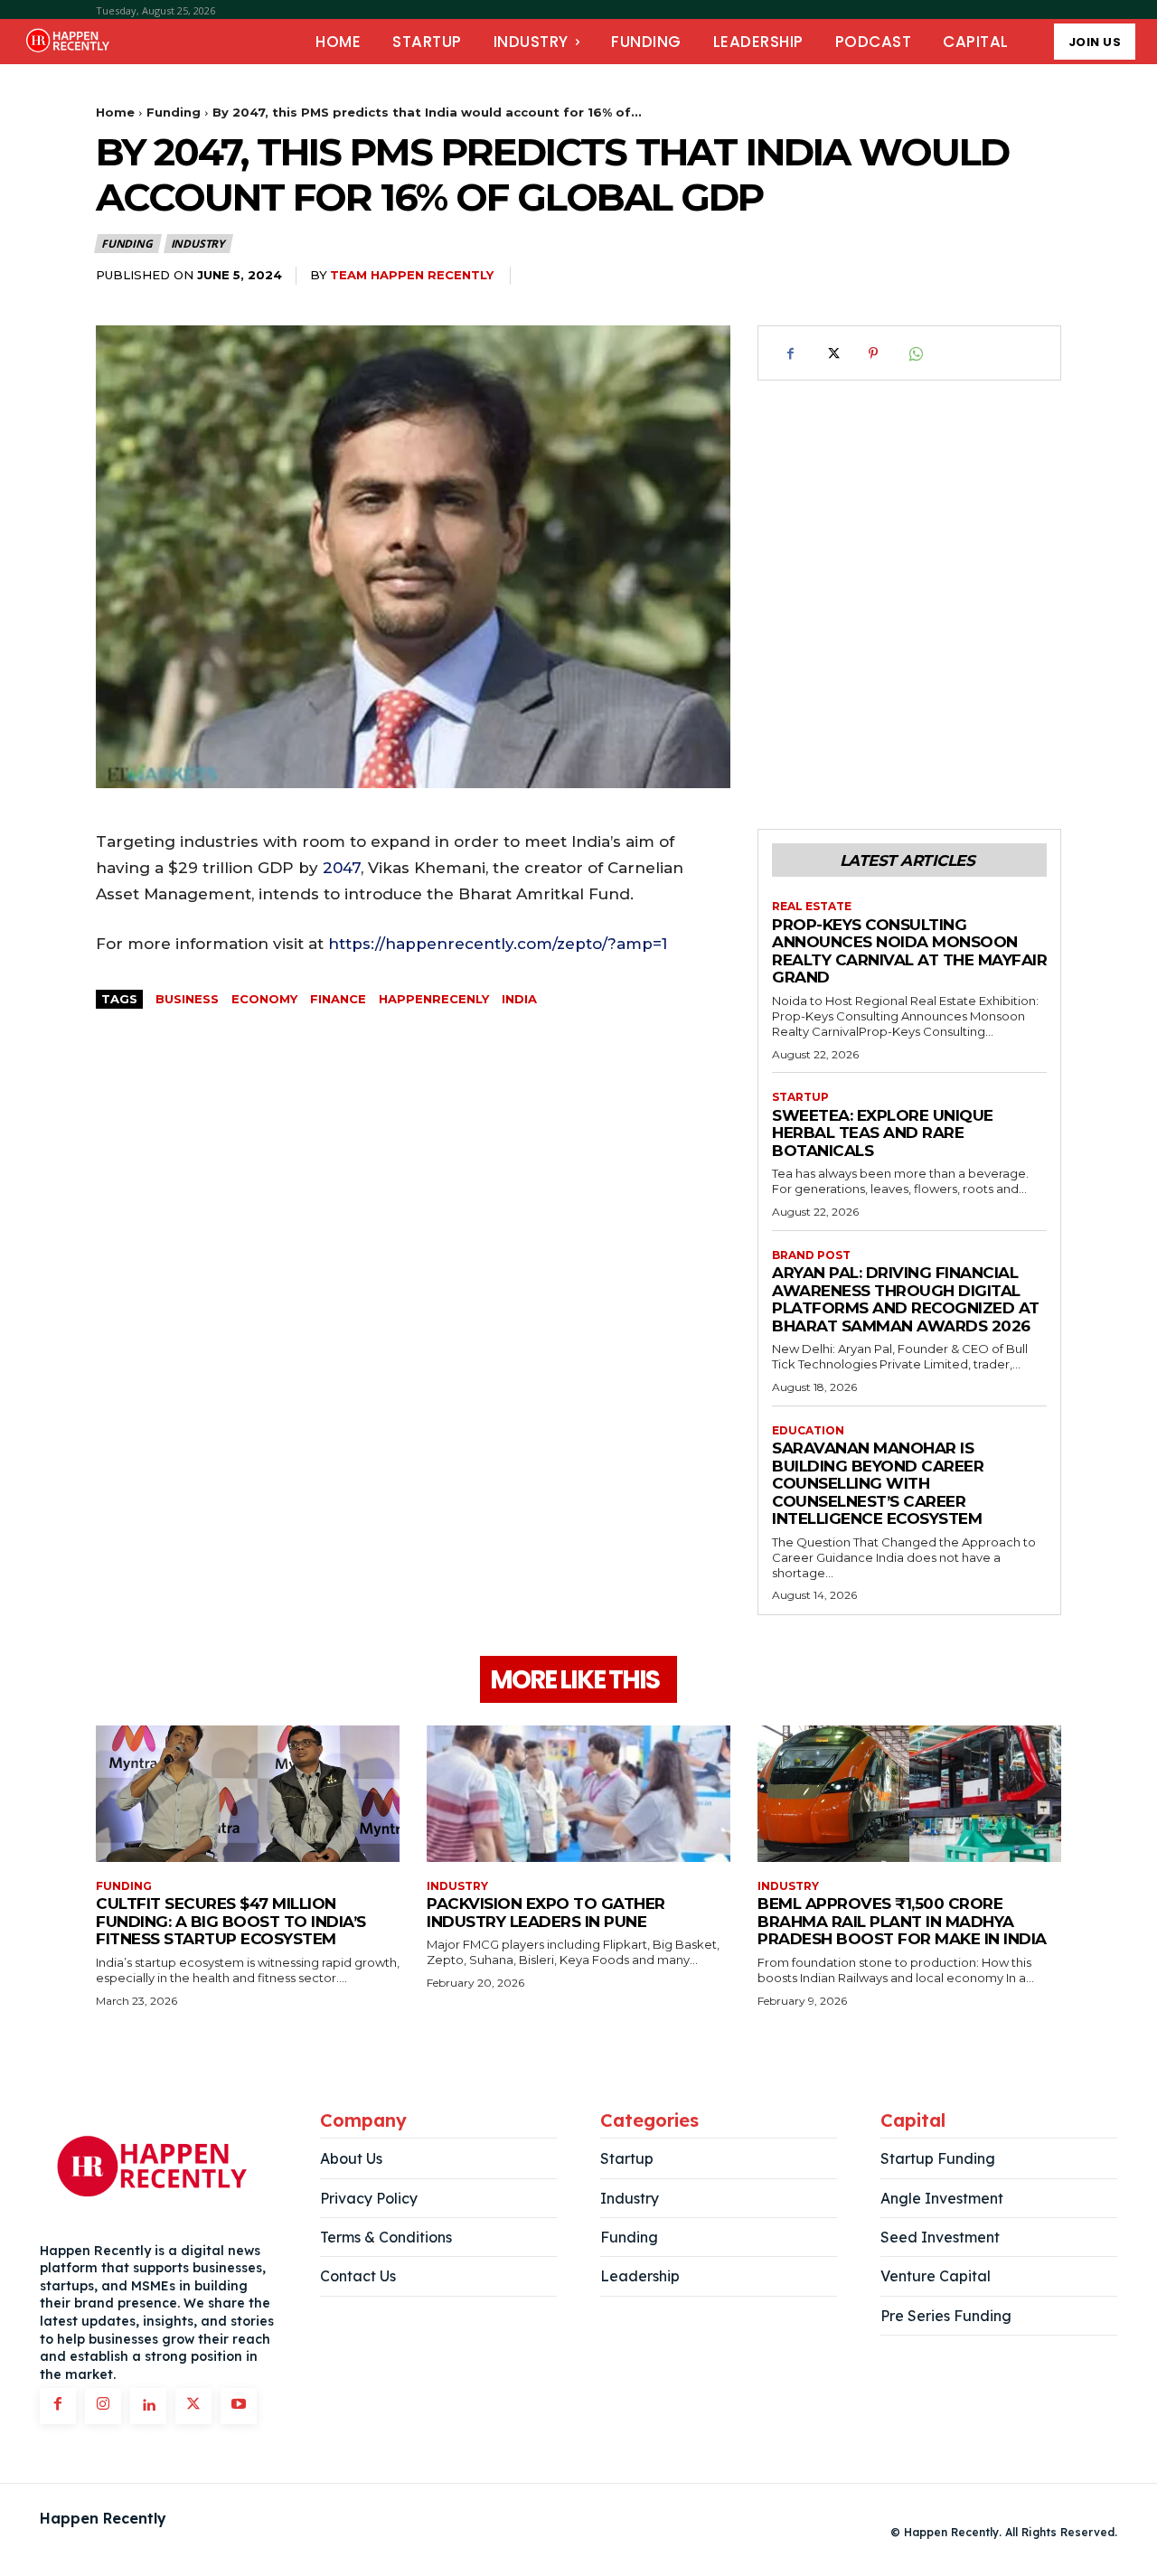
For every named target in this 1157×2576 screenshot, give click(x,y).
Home (115, 112)
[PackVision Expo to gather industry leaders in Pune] (578, 1794)
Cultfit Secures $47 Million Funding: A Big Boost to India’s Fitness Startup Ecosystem (231, 1921)
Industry (198, 244)
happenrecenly (434, 999)
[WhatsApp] (915, 353)
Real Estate (812, 907)
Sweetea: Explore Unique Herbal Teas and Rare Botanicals (883, 1133)
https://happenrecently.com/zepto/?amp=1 (498, 944)
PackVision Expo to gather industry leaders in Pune (546, 1913)
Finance (338, 999)
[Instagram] (103, 2406)
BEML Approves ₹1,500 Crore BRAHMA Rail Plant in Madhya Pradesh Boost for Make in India (902, 1921)
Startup (800, 1097)
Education (808, 1431)
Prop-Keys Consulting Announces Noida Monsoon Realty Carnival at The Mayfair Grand (909, 951)
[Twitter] (832, 353)
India (519, 999)
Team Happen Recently (412, 275)
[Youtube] (239, 2406)
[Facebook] (790, 353)
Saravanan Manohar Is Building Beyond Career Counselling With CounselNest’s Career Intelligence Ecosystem (878, 1483)
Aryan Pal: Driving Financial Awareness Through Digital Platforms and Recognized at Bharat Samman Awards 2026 (906, 1299)
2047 (342, 868)
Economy (264, 999)
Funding (174, 112)
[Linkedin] (148, 2406)
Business (187, 999)
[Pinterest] (873, 353)
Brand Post (811, 1255)
